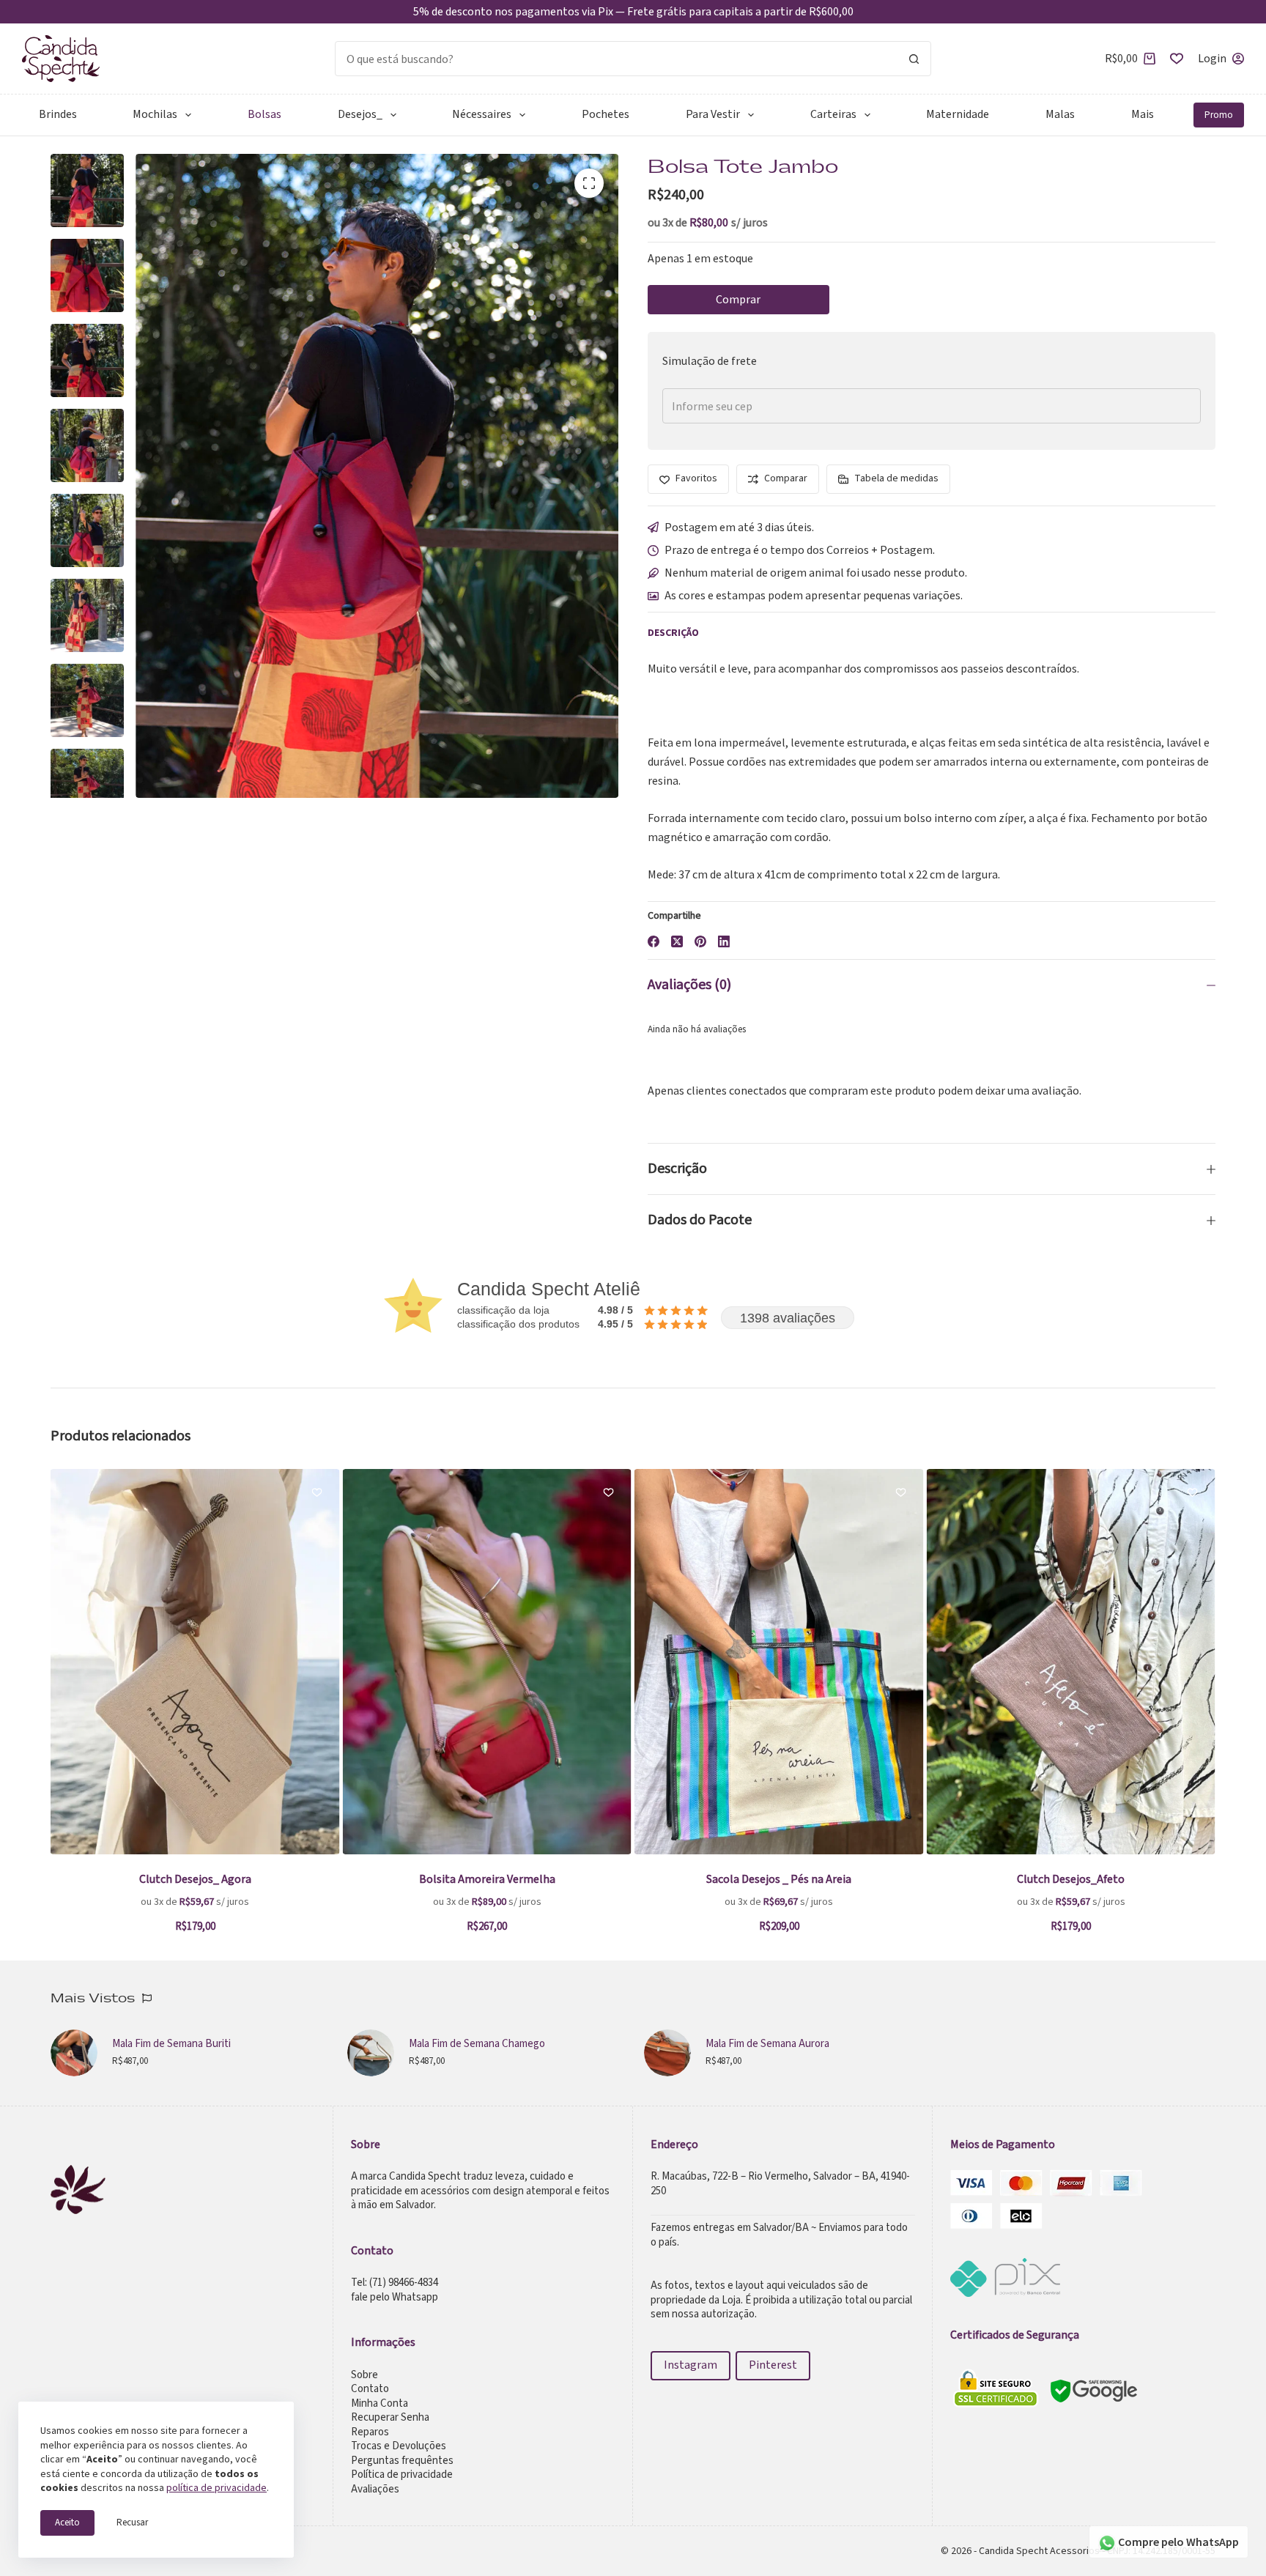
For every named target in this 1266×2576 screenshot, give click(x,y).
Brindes (58, 114)
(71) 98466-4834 (404, 2283)
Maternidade (958, 114)
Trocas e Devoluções (399, 2446)
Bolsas (264, 114)
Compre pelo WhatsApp (1177, 2542)
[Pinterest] (700, 941)
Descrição (677, 1169)
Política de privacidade (402, 2475)
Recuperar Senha (390, 2417)
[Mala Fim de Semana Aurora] (667, 2053)
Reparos (370, 2432)
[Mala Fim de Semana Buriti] (74, 2053)
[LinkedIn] (724, 941)
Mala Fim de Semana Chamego (477, 2044)
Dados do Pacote (700, 1220)
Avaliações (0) (689, 985)
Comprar (738, 300)
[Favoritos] (1177, 59)
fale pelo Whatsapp (395, 2297)
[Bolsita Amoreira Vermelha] (245, 1662)
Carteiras (833, 114)
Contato (370, 2389)
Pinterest (773, 2365)
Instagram (691, 2365)
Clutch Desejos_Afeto (829, 1879)
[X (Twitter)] (677, 941)
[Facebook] (654, 941)
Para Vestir (713, 114)
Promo (1219, 115)
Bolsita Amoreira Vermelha (245, 1879)
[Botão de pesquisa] (914, 59)
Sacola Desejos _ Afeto (1121, 1879)
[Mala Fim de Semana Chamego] (371, 2053)
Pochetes (606, 114)
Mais (1143, 114)
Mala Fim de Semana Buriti (171, 2044)
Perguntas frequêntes (402, 2461)
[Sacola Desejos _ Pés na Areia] (537, 1662)
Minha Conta (380, 2403)
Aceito (67, 2523)
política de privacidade (216, 2487)
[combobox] (616, 59)
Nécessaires (482, 114)
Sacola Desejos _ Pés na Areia (537, 1879)
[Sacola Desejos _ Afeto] (1121, 1662)
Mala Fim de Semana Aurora (767, 2044)
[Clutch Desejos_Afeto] (829, 1662)
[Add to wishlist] (75, 1492)
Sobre (364, 2375)
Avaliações (375, 2489)
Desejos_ (360, 114)
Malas (1060, 114)
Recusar (132, 2523)
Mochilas (155, 114)
